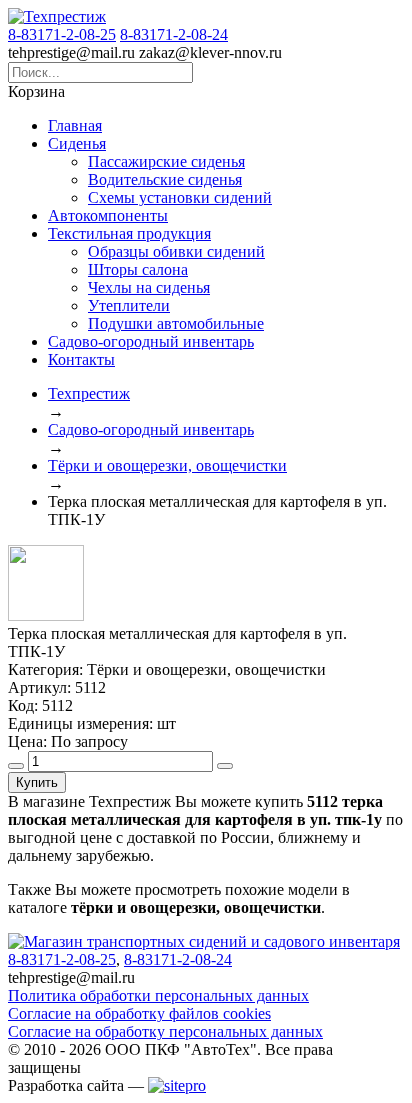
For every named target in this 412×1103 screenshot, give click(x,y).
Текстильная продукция (129, 233)
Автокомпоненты (108, 215)
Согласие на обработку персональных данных (165, 1031)
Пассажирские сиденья (166, 161)
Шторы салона (138, 269)
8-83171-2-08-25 (62, 34)
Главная (75, 125)
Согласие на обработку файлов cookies (139, 1013)
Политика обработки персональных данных (158, 995)
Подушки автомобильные (176, 323)
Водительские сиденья (165, 179)
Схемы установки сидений (180, 197)
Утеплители (129, 305)
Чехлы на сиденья (149, 287)
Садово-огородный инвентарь (151, 341)
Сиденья (77, 143)
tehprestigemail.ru (71, 52)
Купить (37, 782)
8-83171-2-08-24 (174, 34)
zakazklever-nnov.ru (210, 52)
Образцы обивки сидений (176, 251)
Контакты (81, 359)
